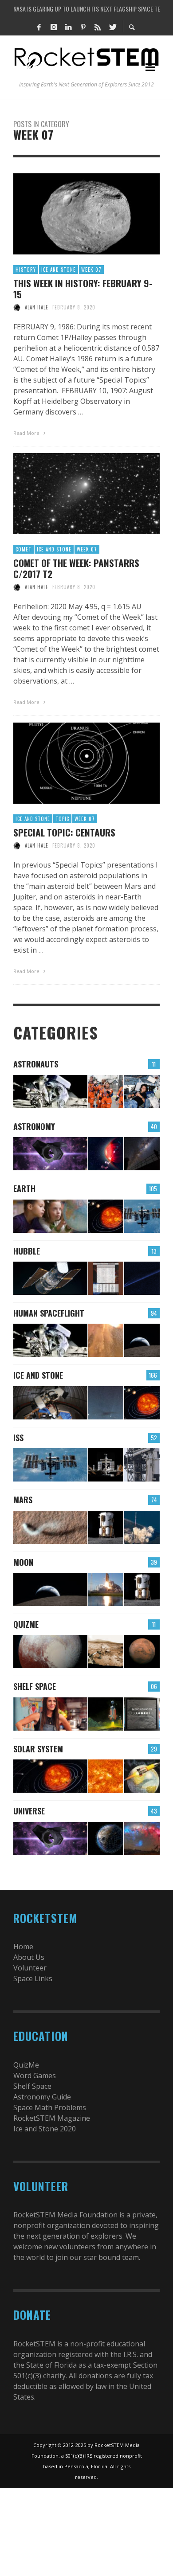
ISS (18, 1438)
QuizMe (26, 1624)
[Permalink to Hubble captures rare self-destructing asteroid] (142, 1278)
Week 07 (91, 270)
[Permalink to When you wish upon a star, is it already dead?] (142, 1154)
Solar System (38, 1749)
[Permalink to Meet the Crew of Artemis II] (106, 1092)
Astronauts (36, 1064)
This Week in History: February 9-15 (83, 289)
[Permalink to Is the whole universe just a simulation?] (106, 1839)
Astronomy (34, 1126)
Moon (23, 1562)
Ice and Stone (59, 270)
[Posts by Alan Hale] (17, 307)
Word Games (35, 2076)
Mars (23, 1500)
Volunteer (30, 1968)
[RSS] (98, 27)
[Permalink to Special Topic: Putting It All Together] (142, 1403)
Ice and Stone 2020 (45, 2129)
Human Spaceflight (49, 1313)
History (26, 270)
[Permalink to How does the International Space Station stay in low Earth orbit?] (106, 1465)
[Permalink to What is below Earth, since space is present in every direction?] (106, 1216)
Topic (62, 819)
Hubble (27, 1251)
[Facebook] (39, 27)
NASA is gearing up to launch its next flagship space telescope (86, 9)
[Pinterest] (83, 27)
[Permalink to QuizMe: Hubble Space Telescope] (50, 1278)
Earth (24, 1188)
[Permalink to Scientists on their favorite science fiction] (106, 1714)
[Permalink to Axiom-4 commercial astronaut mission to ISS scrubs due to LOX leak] (142, 1465)
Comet (24, 549)
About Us (29, 1957)
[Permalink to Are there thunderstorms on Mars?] (50, 1527)
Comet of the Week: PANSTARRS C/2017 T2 (76, 568)
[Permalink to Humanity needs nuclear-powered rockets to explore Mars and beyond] (142, 1776)
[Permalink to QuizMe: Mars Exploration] (106, 1652)
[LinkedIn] (68, 27)
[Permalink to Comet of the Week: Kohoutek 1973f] (106, 1403)
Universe (29, 1811)
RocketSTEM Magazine (52, 2118)
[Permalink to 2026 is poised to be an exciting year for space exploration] (106, 1527)
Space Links (33, 1978)
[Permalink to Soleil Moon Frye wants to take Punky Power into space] (50, 1714)
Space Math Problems (50, 2107)
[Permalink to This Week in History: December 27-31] (50, 1403)
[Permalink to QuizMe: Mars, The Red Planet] (142, 1652)
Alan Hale (37, 307)
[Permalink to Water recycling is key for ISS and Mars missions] (142, 1216)
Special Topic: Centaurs (64, 832)
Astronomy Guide (42, 2097)
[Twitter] (112, 27)
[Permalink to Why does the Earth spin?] (50, 1216)
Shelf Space (35, 1686)
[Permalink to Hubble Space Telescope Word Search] (106, 1278)
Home (23, 1947)
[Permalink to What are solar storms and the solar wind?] (106, 1776)
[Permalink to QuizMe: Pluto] (50, 1652)
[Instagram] (54, 27)
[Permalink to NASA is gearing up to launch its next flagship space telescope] (50, 1154)
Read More (27, 433)
